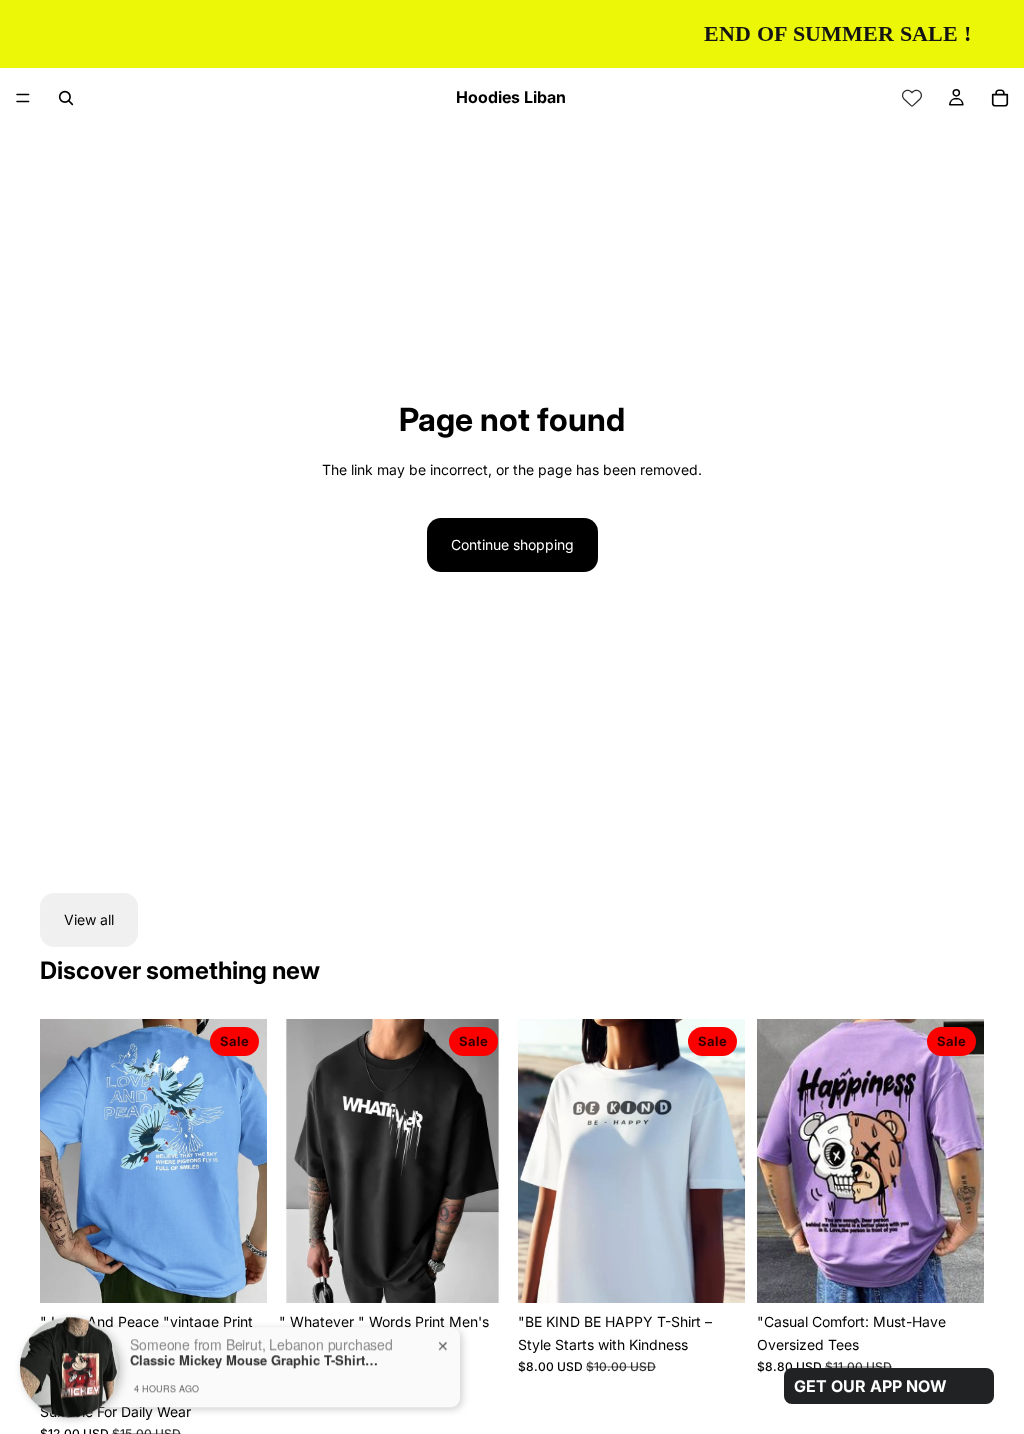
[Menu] (23, 98)
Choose (731, 1271)
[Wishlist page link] (912, 98)
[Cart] (1000, 98)
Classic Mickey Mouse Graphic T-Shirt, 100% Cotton (255, 1313)
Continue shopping (512, 544)
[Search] (66, 98)
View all (89, 919)
